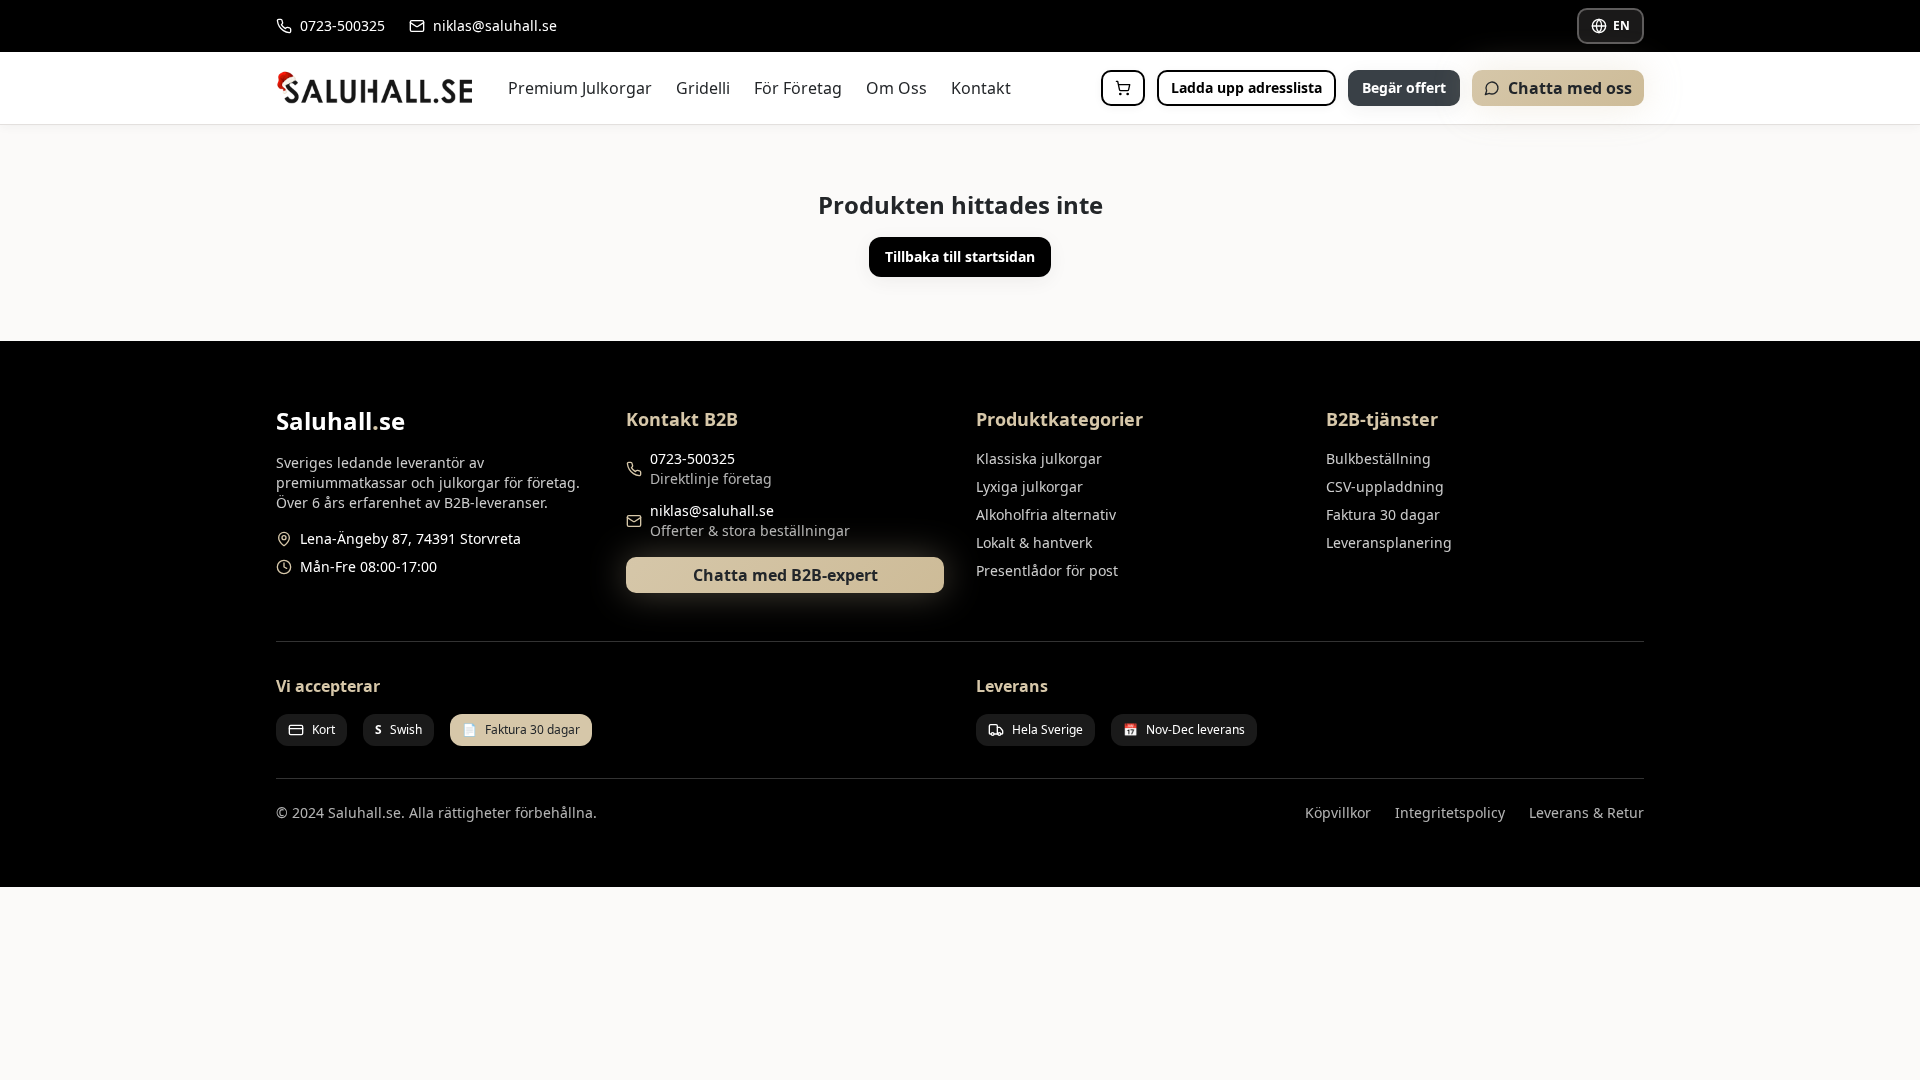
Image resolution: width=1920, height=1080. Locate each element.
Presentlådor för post (1047, 570)
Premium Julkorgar (580, 88)
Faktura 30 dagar (1383, 514)
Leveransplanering (1389, 542)
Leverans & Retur (1586, 812)
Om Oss (896, 88)
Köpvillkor (1338, 812)
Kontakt (981, 88)
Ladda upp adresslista (1246, 87)
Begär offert (1404, 87)
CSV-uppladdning (1385, 486)
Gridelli (703, 88)
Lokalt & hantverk (1034, 542)
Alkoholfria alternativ (1046, 514)
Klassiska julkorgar (1039, 458)
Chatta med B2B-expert (785, 575)
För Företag (798, 88)
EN (1621, 25)
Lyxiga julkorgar (1029, 486)
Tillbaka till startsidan (960, 256)
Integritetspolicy (1450, 812)
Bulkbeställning (1378, 458)
